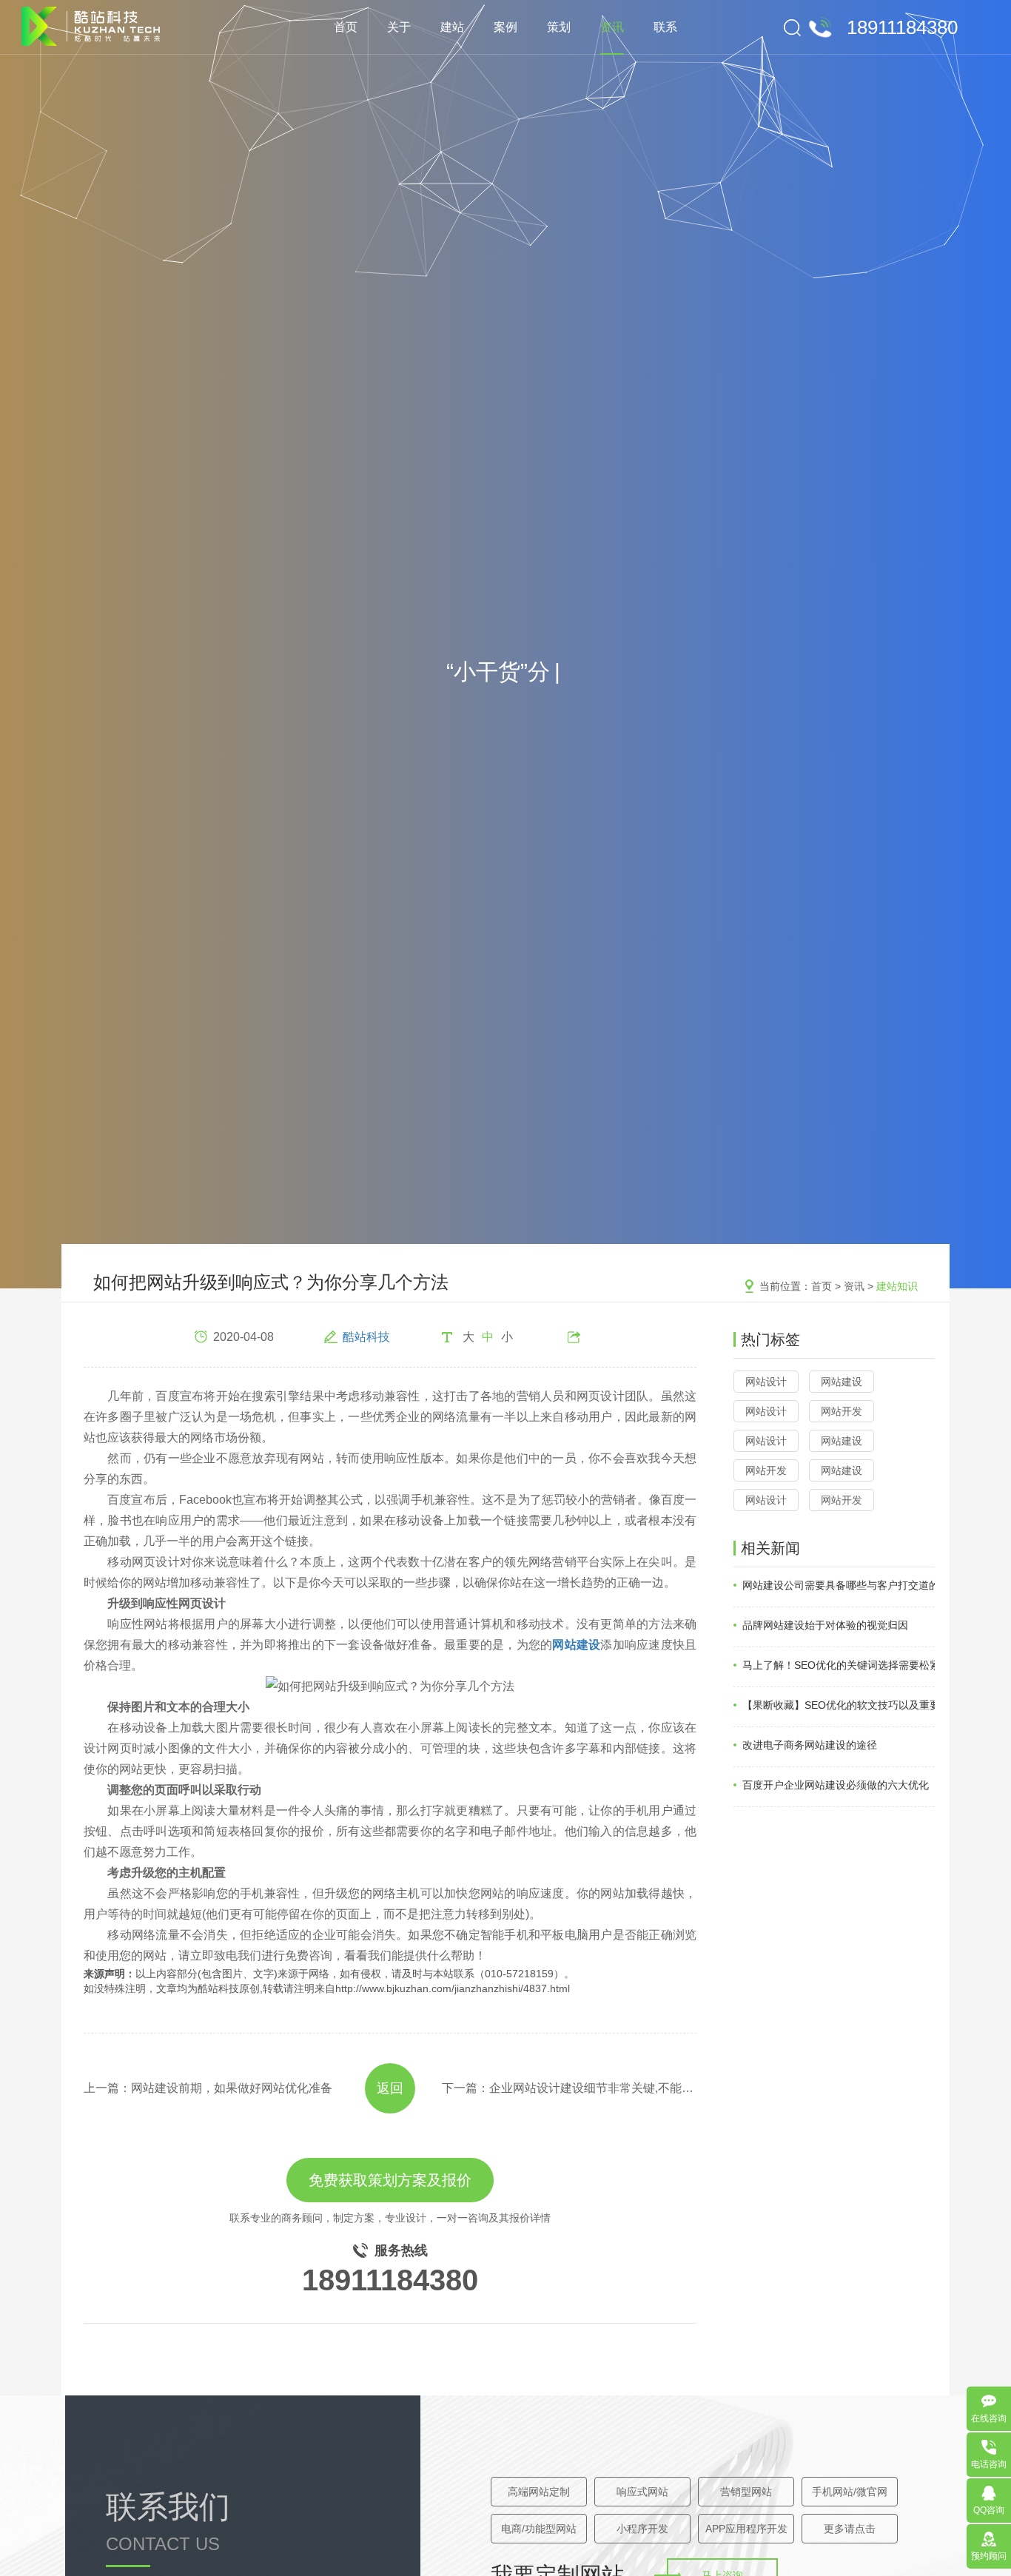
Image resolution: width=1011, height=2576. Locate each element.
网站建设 (842, 1382)
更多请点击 (850, 2529)
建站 (452, 27)
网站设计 (766, 1382)
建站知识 (897, 1286)
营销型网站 (746, 2492)
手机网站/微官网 (850, 2492)
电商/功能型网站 (539, 2529)
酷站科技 (366, 1337)
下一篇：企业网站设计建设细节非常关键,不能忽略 (569, 2088)
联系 (665, 27)
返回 (390, 2088)
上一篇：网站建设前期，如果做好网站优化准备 (208, 2088)
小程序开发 (642, 2529)
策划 (559, 27)
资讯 (612, 27)
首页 (346, 27)
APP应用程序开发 (746, 2529)
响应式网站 (642, 2492)
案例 (505, 27)
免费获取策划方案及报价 (390, 2180)
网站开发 (842, 1411)
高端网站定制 (539, 2492)
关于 (399, 27)
